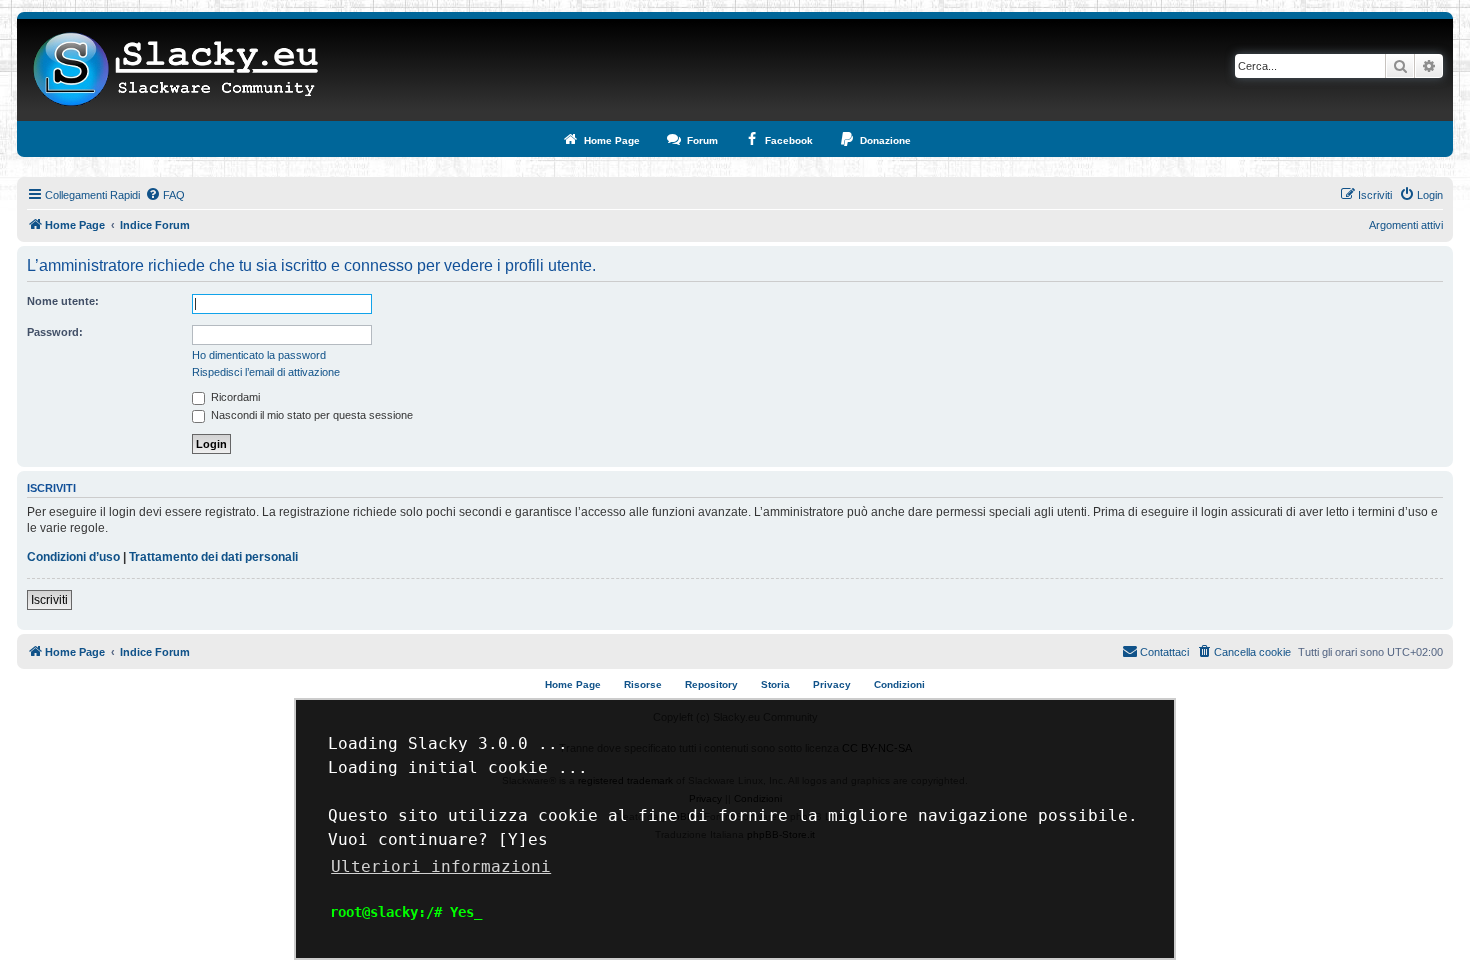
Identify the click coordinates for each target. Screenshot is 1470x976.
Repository (711, 684)
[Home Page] (176, 70)
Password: (55, 332)
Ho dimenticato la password (259, 355)
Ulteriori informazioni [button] (441, 866)
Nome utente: (63, 301)
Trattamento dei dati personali (213, 557)
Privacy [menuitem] (832, 684)
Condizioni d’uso (73, 557)
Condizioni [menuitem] (899, 684)
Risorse (643, 684)
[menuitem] (165, 195)
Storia (775, 684)
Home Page (573, 684)
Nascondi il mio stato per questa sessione (310, 415)
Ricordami (234, 397)
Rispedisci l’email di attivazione (266, 372)
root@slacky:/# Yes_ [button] (406, 912)
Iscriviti (49, 600)
